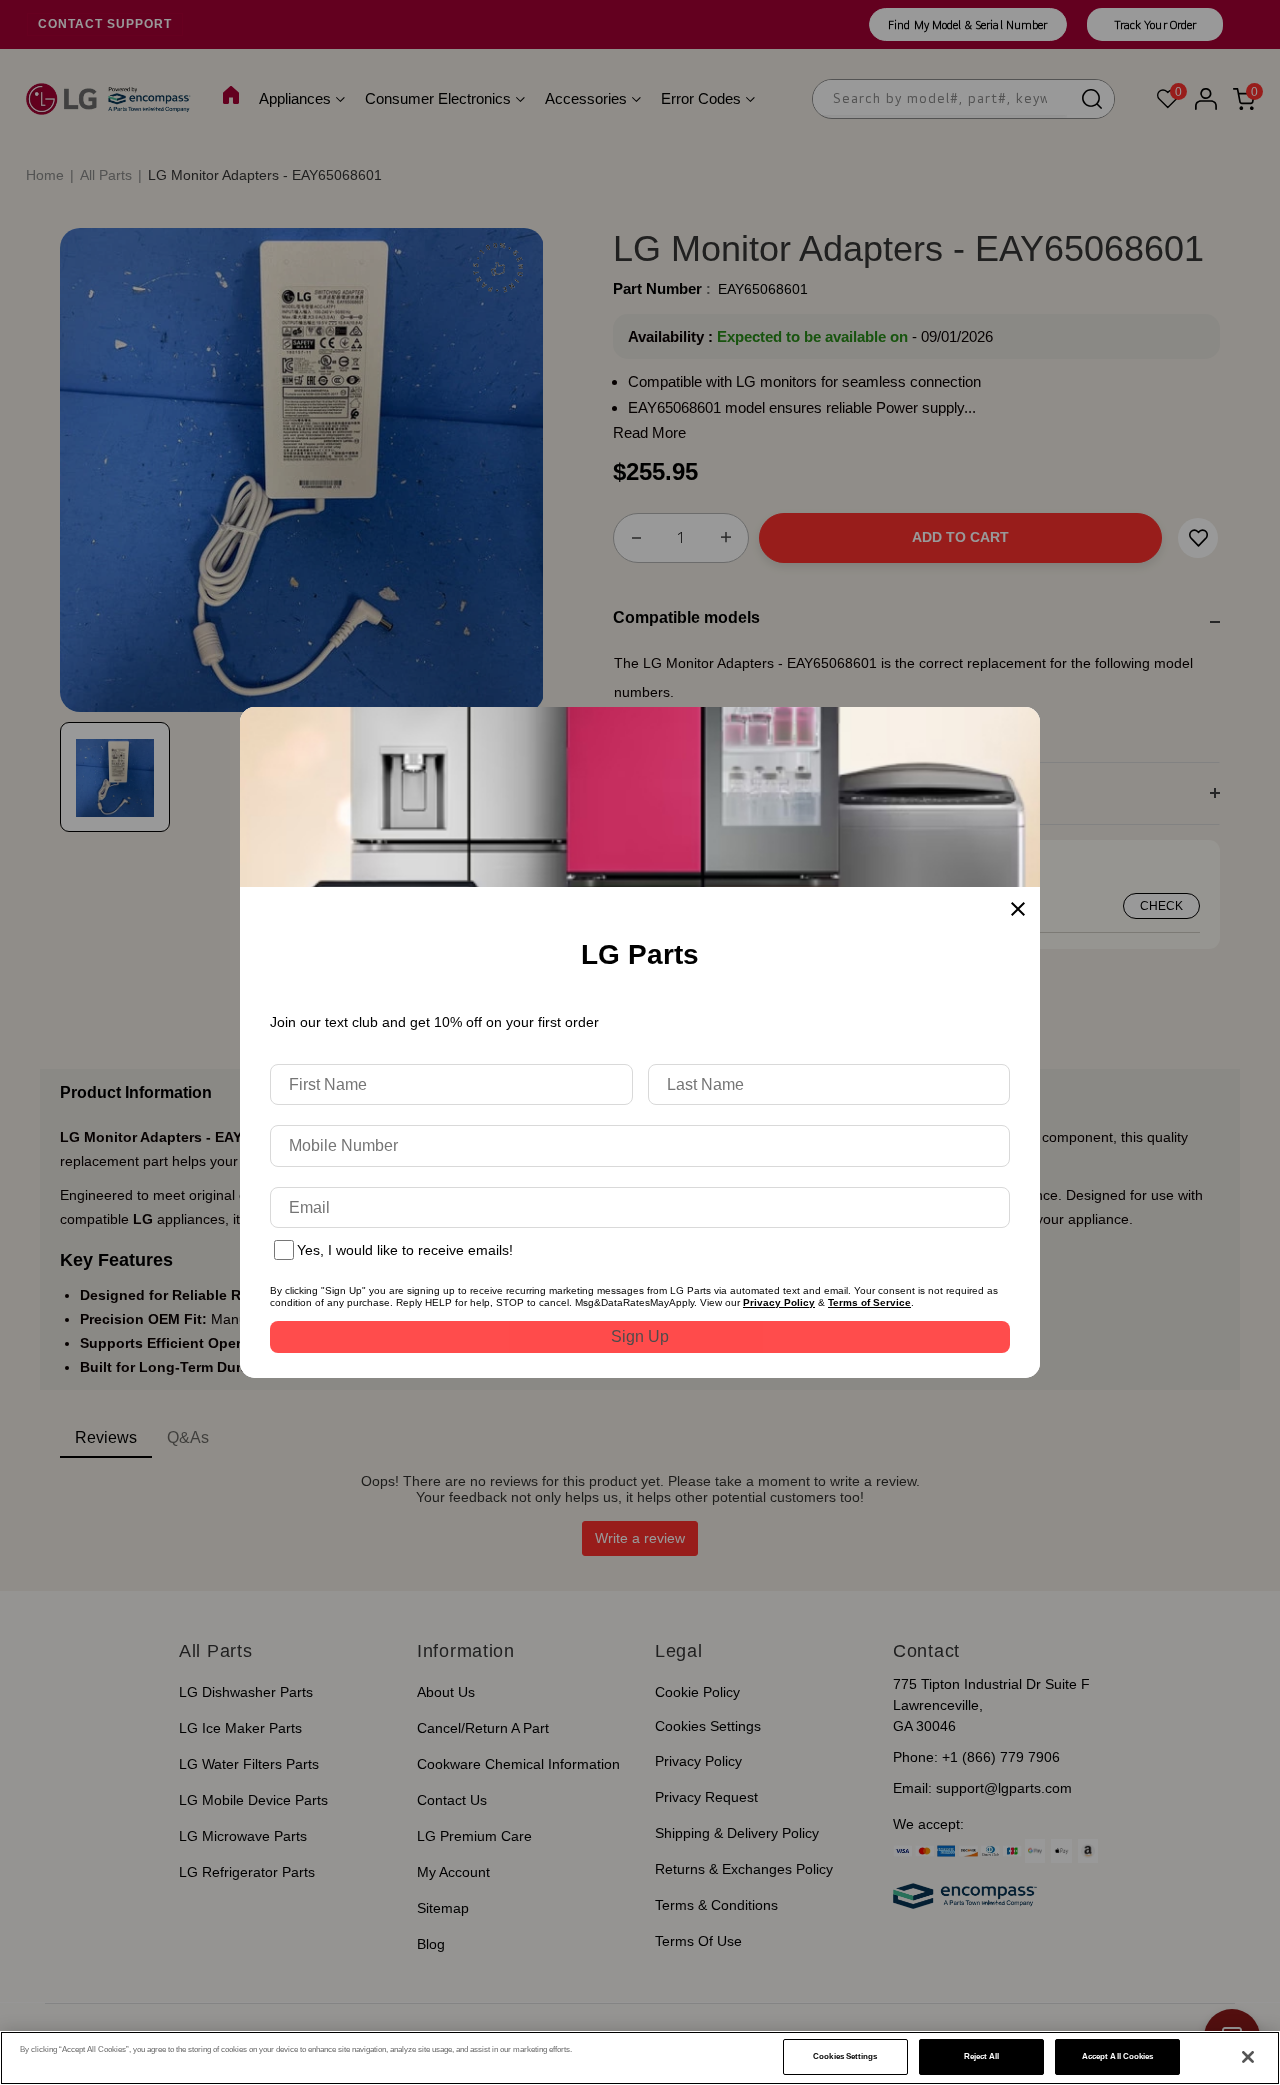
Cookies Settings (845, 2056)
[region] (640, 2058)
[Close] (1248, 2057)
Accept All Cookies (1117, 2056)
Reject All (982, 2056)
